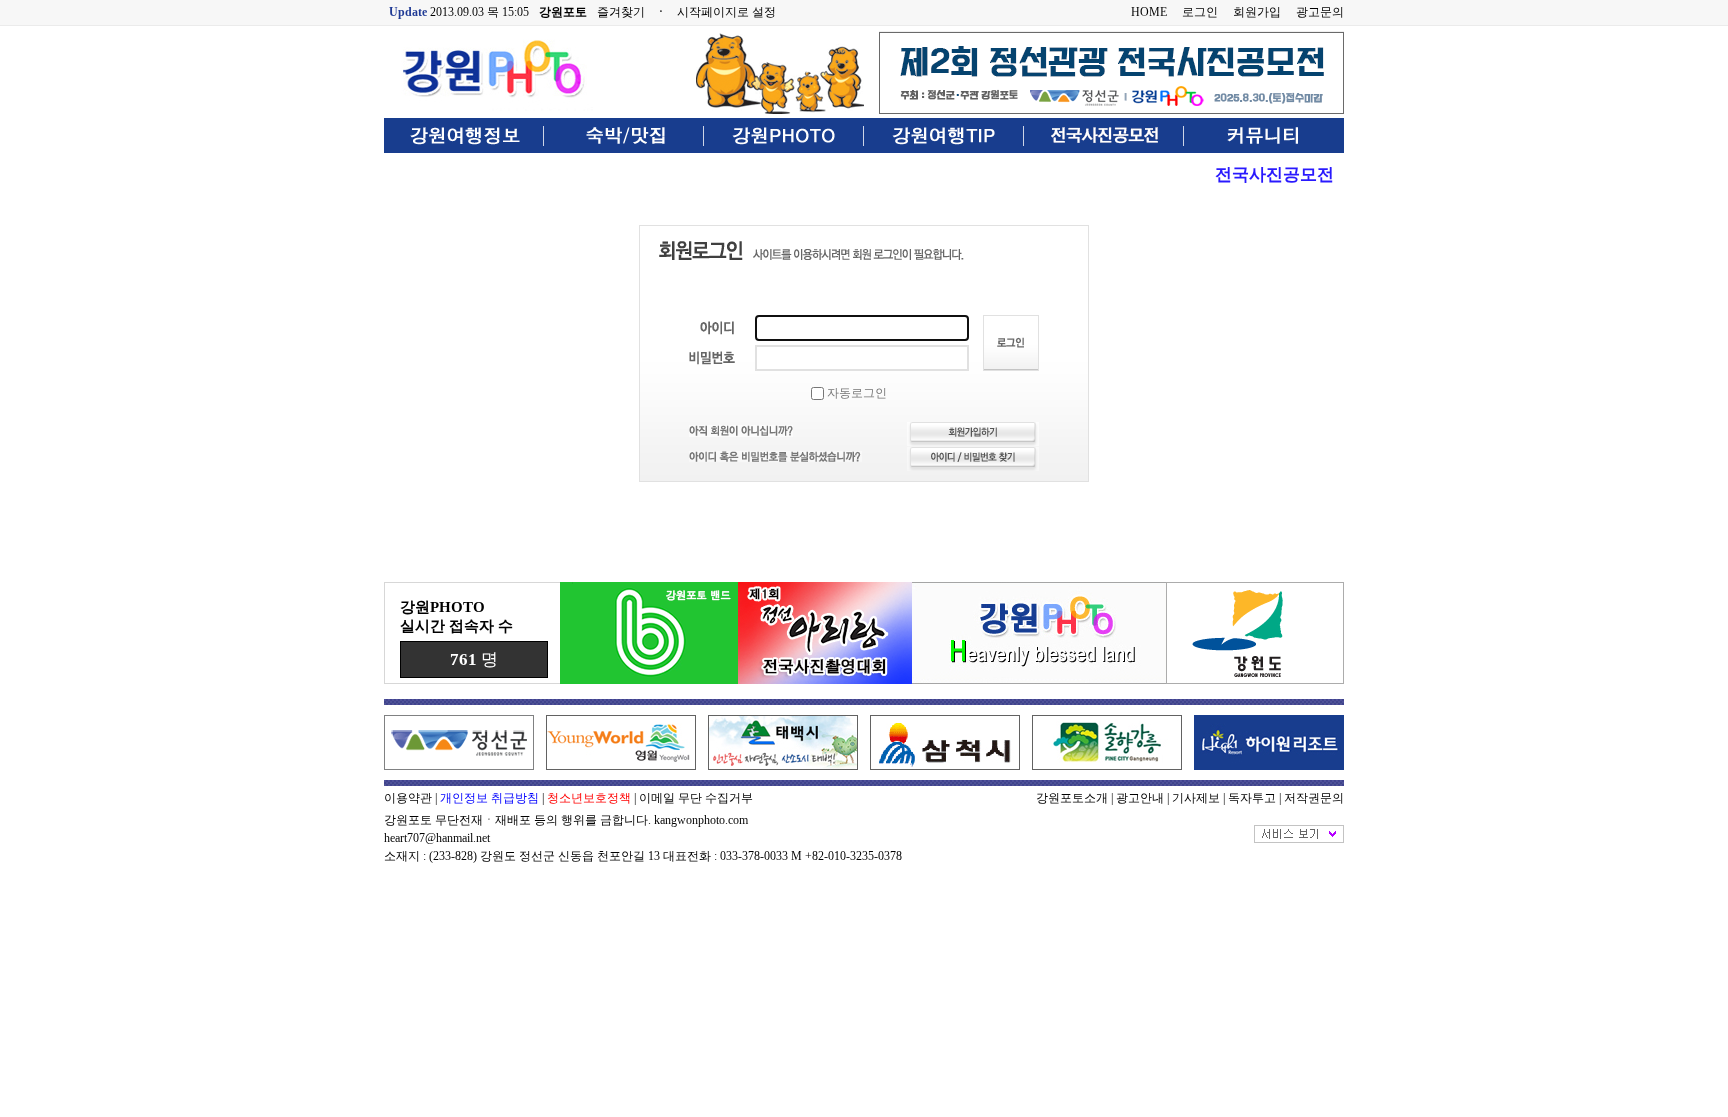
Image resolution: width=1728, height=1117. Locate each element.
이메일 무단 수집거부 (696, 798)
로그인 (1200, 12)
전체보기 (1299, 834)
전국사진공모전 (1274, 174)
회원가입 (1257, 12)
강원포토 (563, 12)
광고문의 (1320, 12)
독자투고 (1252, 798)
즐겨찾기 (621, 12)
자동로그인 (855, 393)
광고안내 (1140, 798)
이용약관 (408, 798)
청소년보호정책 (589, 798)
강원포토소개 (1072, 798)
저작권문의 (1314, 798)
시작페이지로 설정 (726, 12)
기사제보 (1196, 798)
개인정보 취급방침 (489, 798)
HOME (1149, 12)
